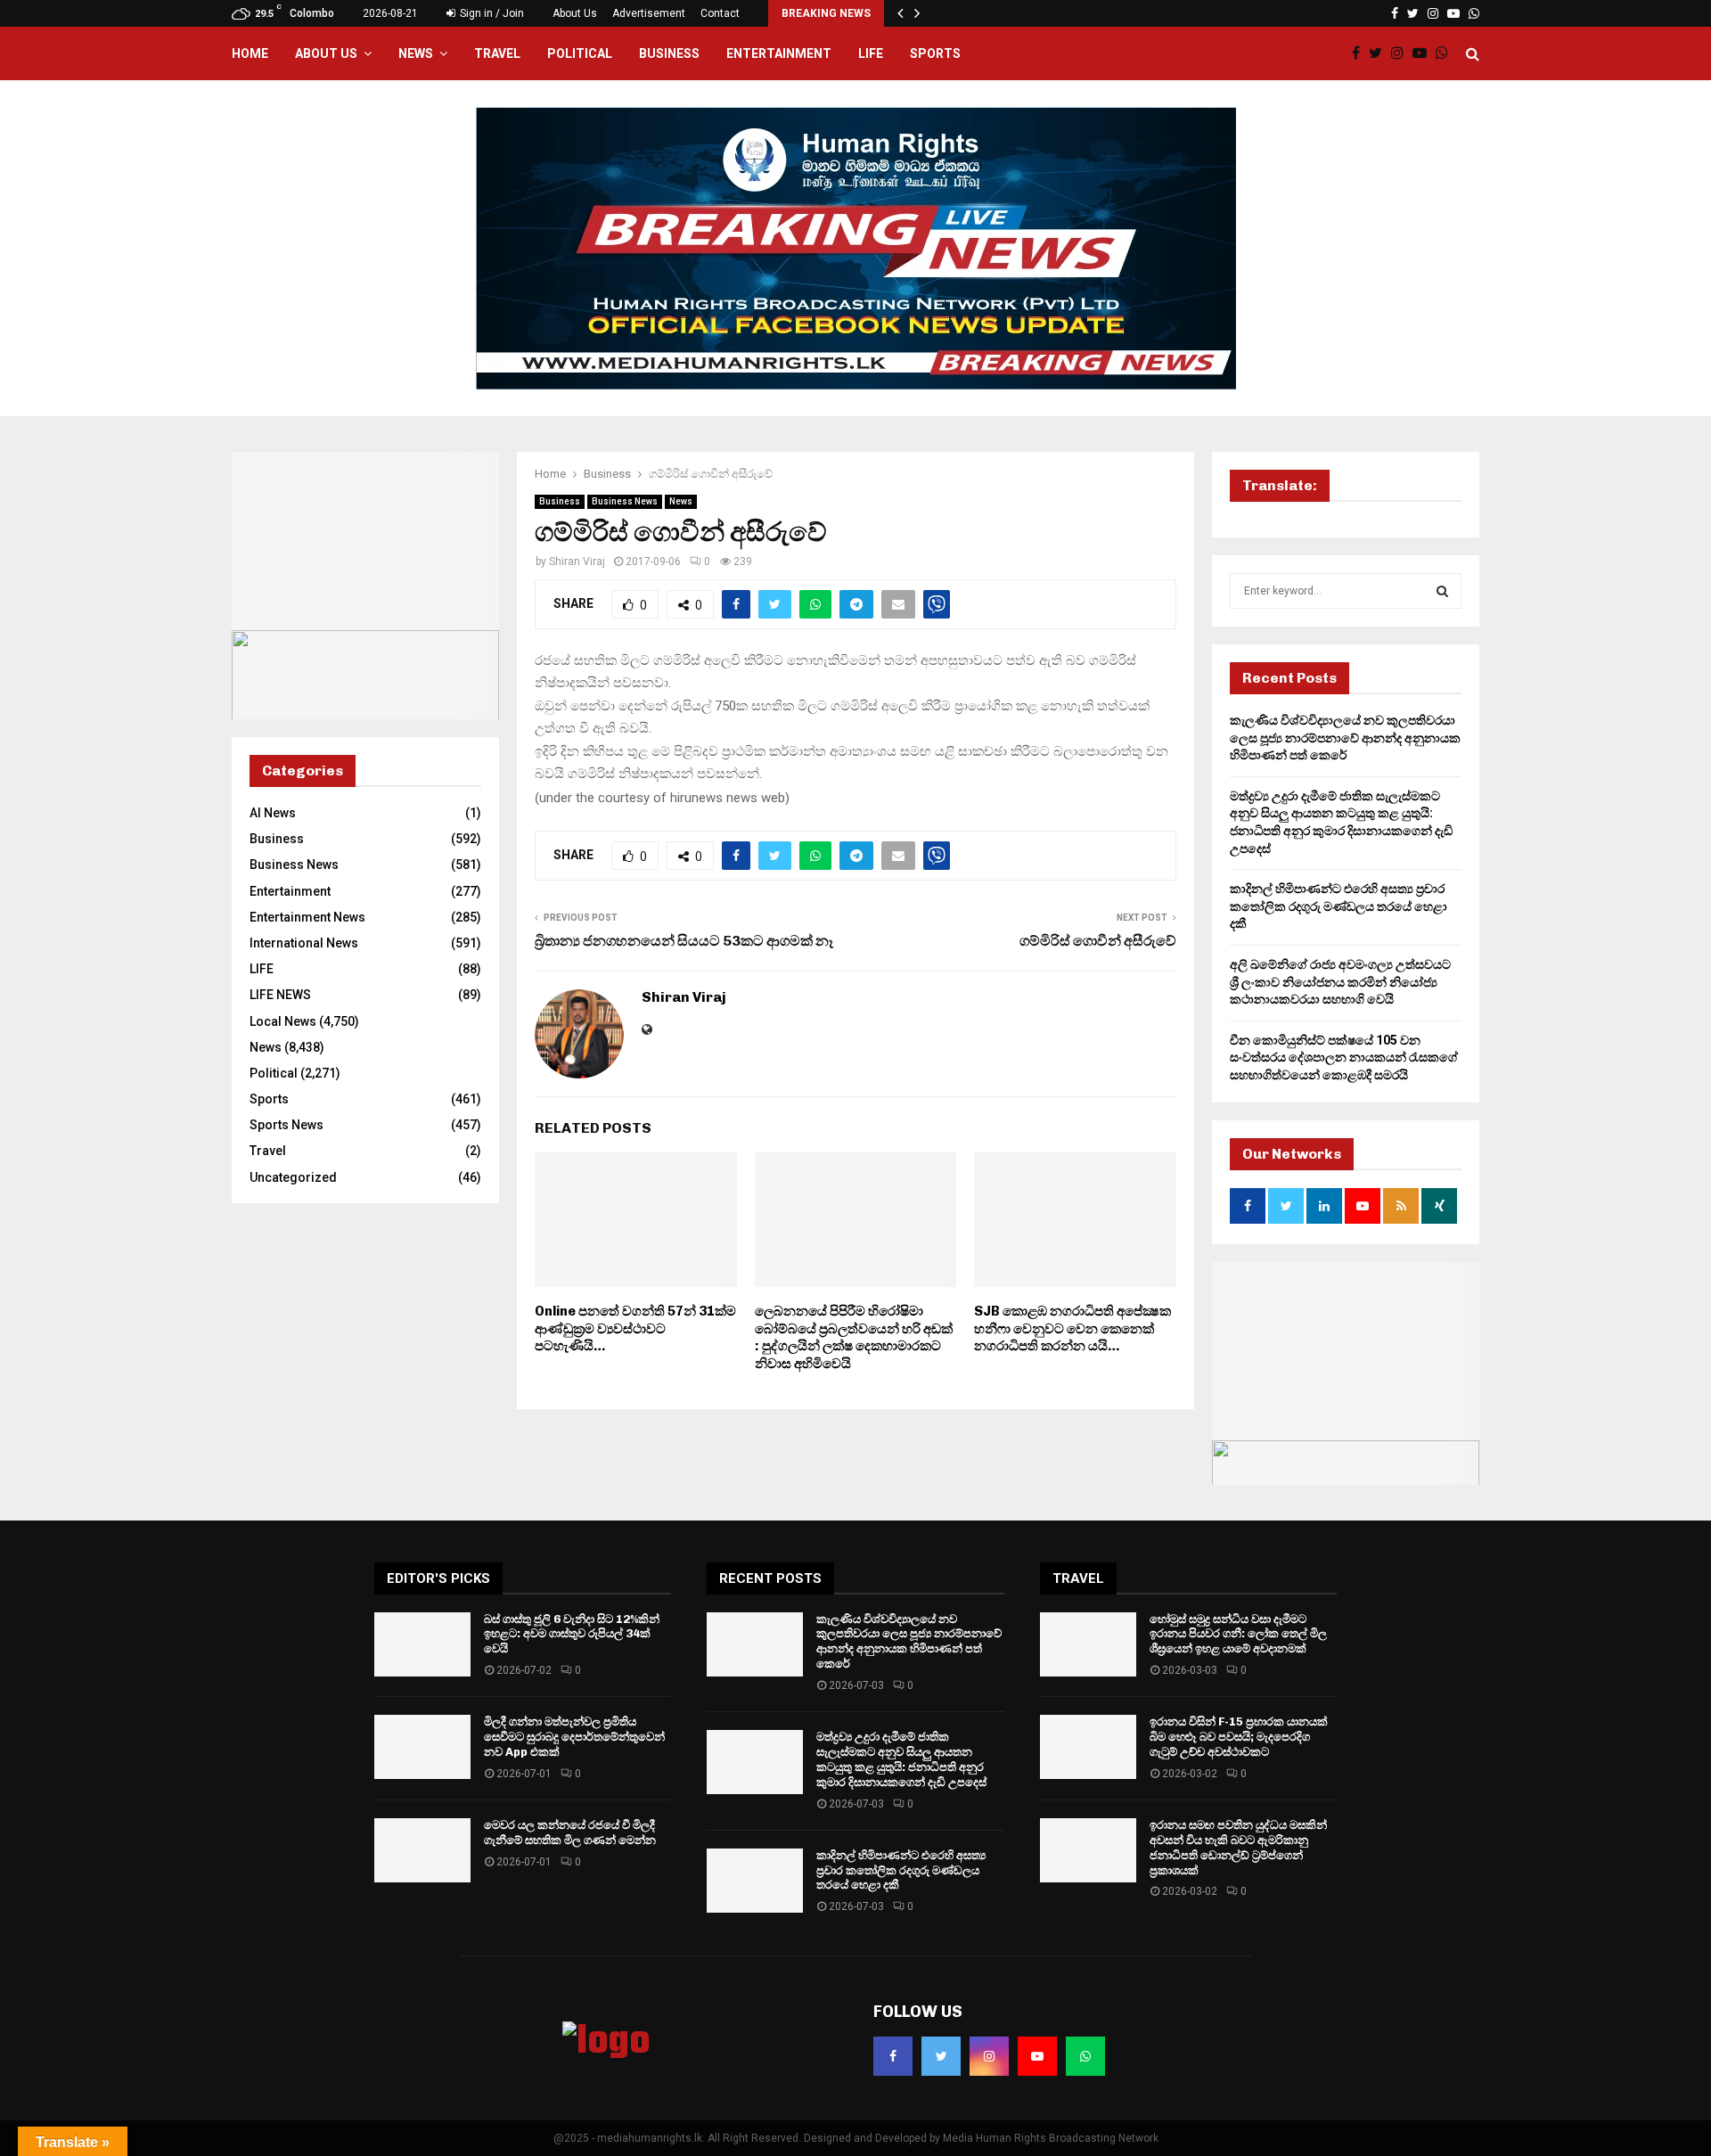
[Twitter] (1380, 53)
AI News (273, 813)
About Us (575, 13)
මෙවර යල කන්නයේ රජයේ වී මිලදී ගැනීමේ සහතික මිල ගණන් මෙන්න (570, 1832)
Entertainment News (307, 917)
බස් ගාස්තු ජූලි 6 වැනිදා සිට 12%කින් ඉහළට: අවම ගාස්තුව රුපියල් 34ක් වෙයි (572, 1634)
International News (304, 943)
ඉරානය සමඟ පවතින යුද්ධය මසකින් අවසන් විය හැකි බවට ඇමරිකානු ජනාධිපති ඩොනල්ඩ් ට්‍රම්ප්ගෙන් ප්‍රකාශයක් (1238, 1848)
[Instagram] (1402, 53)
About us (326, 53)
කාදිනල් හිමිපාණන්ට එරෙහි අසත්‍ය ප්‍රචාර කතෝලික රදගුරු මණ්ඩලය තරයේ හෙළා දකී (1339, 906)
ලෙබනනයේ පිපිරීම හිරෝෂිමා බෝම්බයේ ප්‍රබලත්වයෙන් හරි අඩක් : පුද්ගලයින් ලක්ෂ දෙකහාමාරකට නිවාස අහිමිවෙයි (854, 1337)
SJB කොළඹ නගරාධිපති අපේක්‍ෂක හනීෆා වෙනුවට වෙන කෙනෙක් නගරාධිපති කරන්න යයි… (1072, 1328)
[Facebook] (1360, 53)
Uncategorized (293, 1177)
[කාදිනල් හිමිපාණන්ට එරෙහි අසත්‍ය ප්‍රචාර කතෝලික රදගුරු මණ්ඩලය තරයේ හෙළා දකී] (755, 1881)
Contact (720, 13)
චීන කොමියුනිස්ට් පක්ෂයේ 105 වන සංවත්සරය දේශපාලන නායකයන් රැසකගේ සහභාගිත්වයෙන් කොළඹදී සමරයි (1344, 1058)
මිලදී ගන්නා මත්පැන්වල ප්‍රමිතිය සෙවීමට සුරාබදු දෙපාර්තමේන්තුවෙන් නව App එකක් (574, 1737)
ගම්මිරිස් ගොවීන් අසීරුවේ (1098, 941)
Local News (283, 1021)
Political (580, 53)
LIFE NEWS (280, 995)
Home (250, 53)
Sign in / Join (491, 13)
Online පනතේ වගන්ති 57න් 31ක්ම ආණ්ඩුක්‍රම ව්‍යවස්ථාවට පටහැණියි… (635, 1328)
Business (669, 53)
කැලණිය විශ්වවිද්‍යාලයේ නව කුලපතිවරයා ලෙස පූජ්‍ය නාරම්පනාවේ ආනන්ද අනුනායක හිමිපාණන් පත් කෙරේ (1345, 738)
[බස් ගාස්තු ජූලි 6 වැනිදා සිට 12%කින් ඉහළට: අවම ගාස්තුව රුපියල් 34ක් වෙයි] (422, 1644)
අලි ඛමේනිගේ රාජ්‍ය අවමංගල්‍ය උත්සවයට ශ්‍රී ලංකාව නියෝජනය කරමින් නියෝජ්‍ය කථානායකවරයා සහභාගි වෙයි (1340, 982)
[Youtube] (1424, 53)
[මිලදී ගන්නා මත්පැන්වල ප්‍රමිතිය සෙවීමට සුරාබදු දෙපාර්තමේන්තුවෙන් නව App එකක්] (422, 1747)
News (416, 53)
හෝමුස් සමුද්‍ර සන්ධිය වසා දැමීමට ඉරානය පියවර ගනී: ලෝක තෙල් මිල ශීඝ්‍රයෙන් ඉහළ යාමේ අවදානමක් (1238, 1634)
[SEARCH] (1442, 591)
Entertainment (779, 53)
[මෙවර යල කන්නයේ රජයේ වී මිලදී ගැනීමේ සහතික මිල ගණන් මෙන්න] (422, 1850)
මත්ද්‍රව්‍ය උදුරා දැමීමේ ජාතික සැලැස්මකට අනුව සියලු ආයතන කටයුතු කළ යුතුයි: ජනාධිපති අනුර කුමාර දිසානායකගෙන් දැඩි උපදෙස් (901, 1759)
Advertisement (649, 13)
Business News (625, 501)
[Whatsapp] (1446, 53)
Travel (497, 53)
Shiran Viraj (577, 562)
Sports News (287, 1125)
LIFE (871, 53)
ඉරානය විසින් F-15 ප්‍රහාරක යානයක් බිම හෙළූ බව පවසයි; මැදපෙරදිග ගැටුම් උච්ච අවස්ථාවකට (1239, 1737)
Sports (935, 53)
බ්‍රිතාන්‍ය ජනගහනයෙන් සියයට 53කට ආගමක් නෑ (684, 941)
